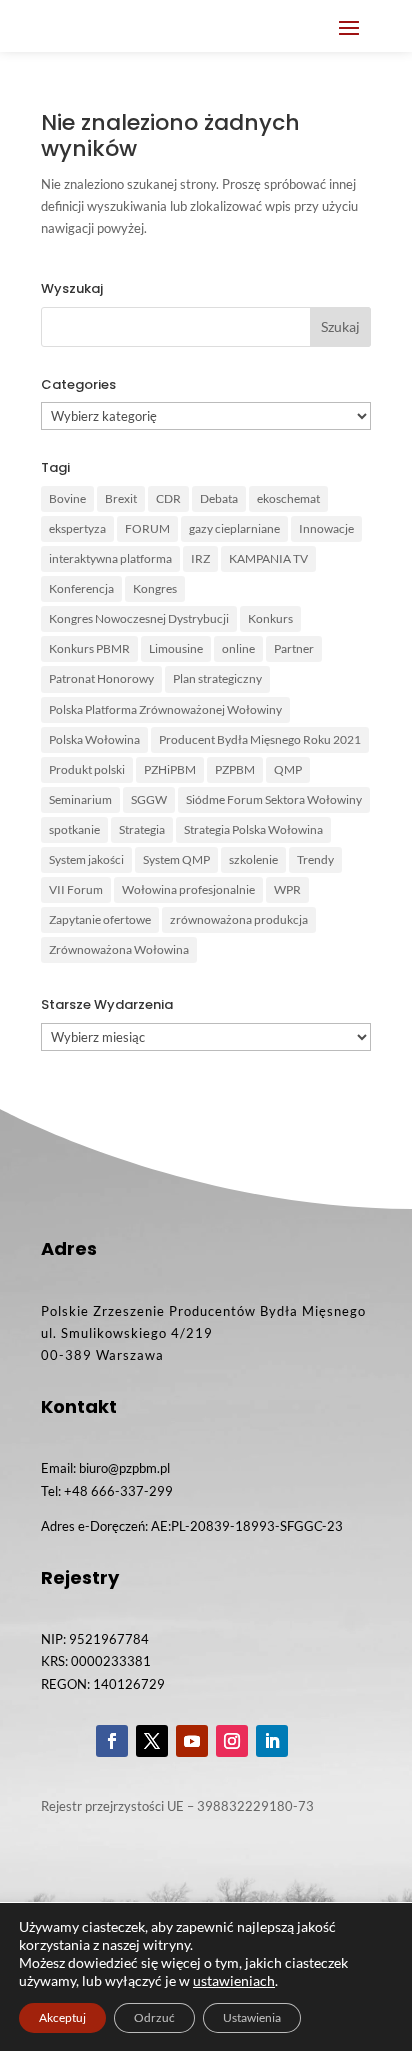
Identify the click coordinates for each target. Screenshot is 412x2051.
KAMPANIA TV (268, 558)
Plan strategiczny (217, 678)
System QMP (176, 859)
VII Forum (76, 889)
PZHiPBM (170, 769)
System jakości (86, 859)
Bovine (67, 498)
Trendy (315, 859)
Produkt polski (87, 769)
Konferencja (81, 588)
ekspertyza (77, 528)
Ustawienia (252, 2017)
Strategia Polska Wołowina (253, 829)
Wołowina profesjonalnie (188, 889)
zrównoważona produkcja (239, 919)
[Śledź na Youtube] (192, 1741)
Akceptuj (62, 2017)
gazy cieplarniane (234, 528)
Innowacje (326, 528)
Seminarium (80, 799)
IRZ (200, 558)
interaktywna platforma (110, 558)
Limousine (176, 648)
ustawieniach (234, 1980)
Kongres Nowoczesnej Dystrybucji (139, 618)
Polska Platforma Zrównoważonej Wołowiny (165, 709)
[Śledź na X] (152, 1741)
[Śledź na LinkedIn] (272, 1741)
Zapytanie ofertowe (100, 919)
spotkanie (74, 829)
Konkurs (270, 618)
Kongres (155, 588)
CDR (168, 498)
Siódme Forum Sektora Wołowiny (274, 799)
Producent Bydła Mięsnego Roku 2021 (260, 739)
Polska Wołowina (94, 739)
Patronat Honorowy (101, 678)
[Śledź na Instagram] (232, 1741)
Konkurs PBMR (89, 648)
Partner (294, 648)
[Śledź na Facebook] (112, 1741)
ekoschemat (288, 498)
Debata (219, 498)
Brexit (121, 498)
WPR (287, 889)
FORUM (147, 528)
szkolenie (253, 859)
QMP (288, 769)
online (238, 648)
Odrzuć (154, 2017)
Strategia (142, 829)
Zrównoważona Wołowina (119, 949)
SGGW (149, 799)
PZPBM (235, 769)
